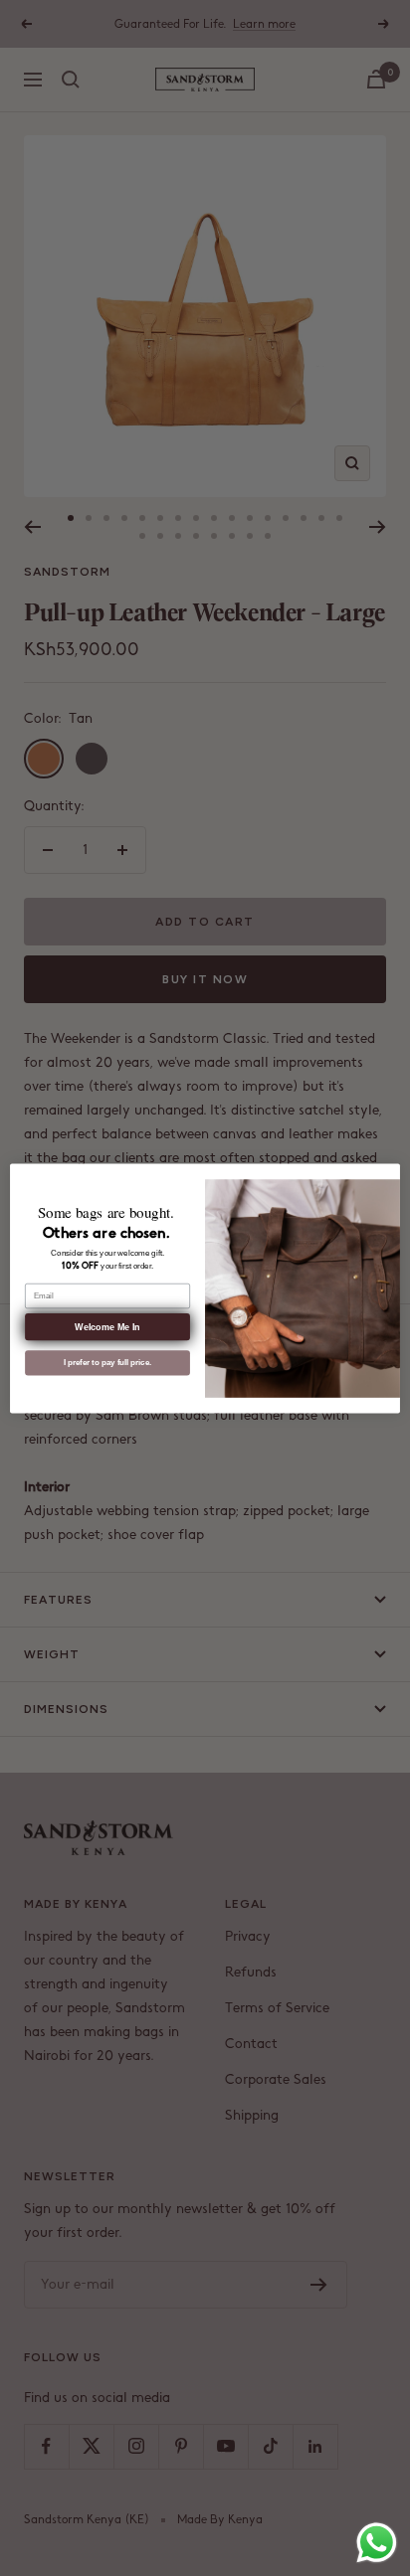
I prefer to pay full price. (108, 1363)
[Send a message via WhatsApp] (377, 2543)
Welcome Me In (107, 1326)
